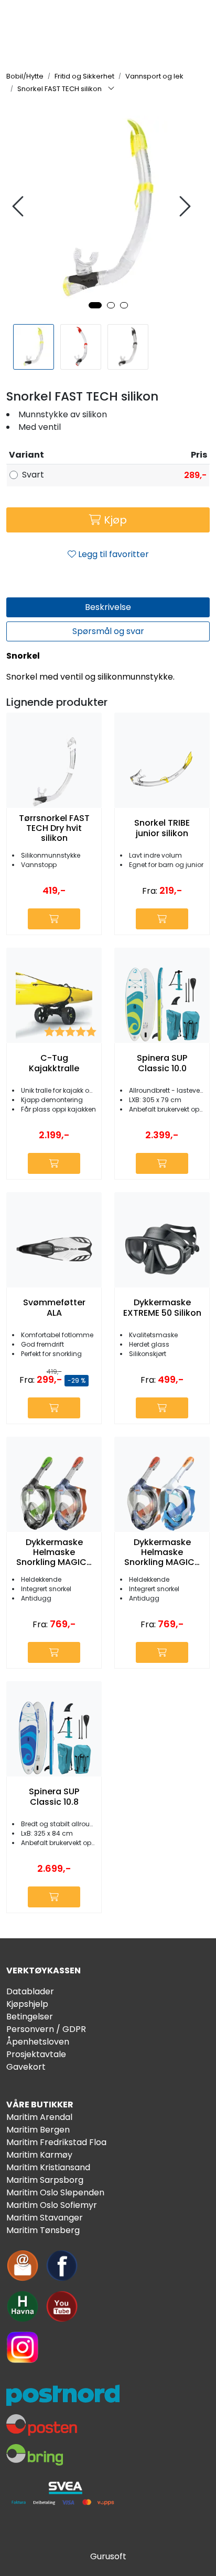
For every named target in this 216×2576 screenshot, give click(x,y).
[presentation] (19, 207)
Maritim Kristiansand (48, 2167)
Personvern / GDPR (46, 2029)
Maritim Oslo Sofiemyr (52, 2205)
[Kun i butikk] (162, 1163)
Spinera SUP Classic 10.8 (54, 1796)
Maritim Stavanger (45, 2218)
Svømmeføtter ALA (54, 1307)
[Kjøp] (54, 919)
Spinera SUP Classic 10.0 (162, 1063)
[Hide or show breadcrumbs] (111, 89)
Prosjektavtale (36, 2054)
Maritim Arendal (39, 2117)
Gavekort (26, 2067)
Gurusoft (108, 2556)
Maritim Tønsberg (43, 2230)
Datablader (30, 1991)
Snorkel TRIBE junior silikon (162, 828)
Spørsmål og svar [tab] (108, 631)
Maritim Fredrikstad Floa (56, 2142)
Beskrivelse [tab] (108, 607)
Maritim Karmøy (39, 2155)
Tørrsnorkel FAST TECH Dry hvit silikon (54, 828)
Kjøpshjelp (27, 2004)
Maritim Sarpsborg (45, 2180)
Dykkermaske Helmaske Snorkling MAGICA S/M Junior (162, 1552)
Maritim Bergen (38, 2130)
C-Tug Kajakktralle (54, 1063)
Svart (33, 475)
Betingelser (30, 2017)
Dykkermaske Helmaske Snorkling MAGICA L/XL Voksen (54, 1552)
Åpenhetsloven (38, 2042)
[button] (95, 305)
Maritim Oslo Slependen (55, 2192)
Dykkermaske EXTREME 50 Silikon (162, 1307)
